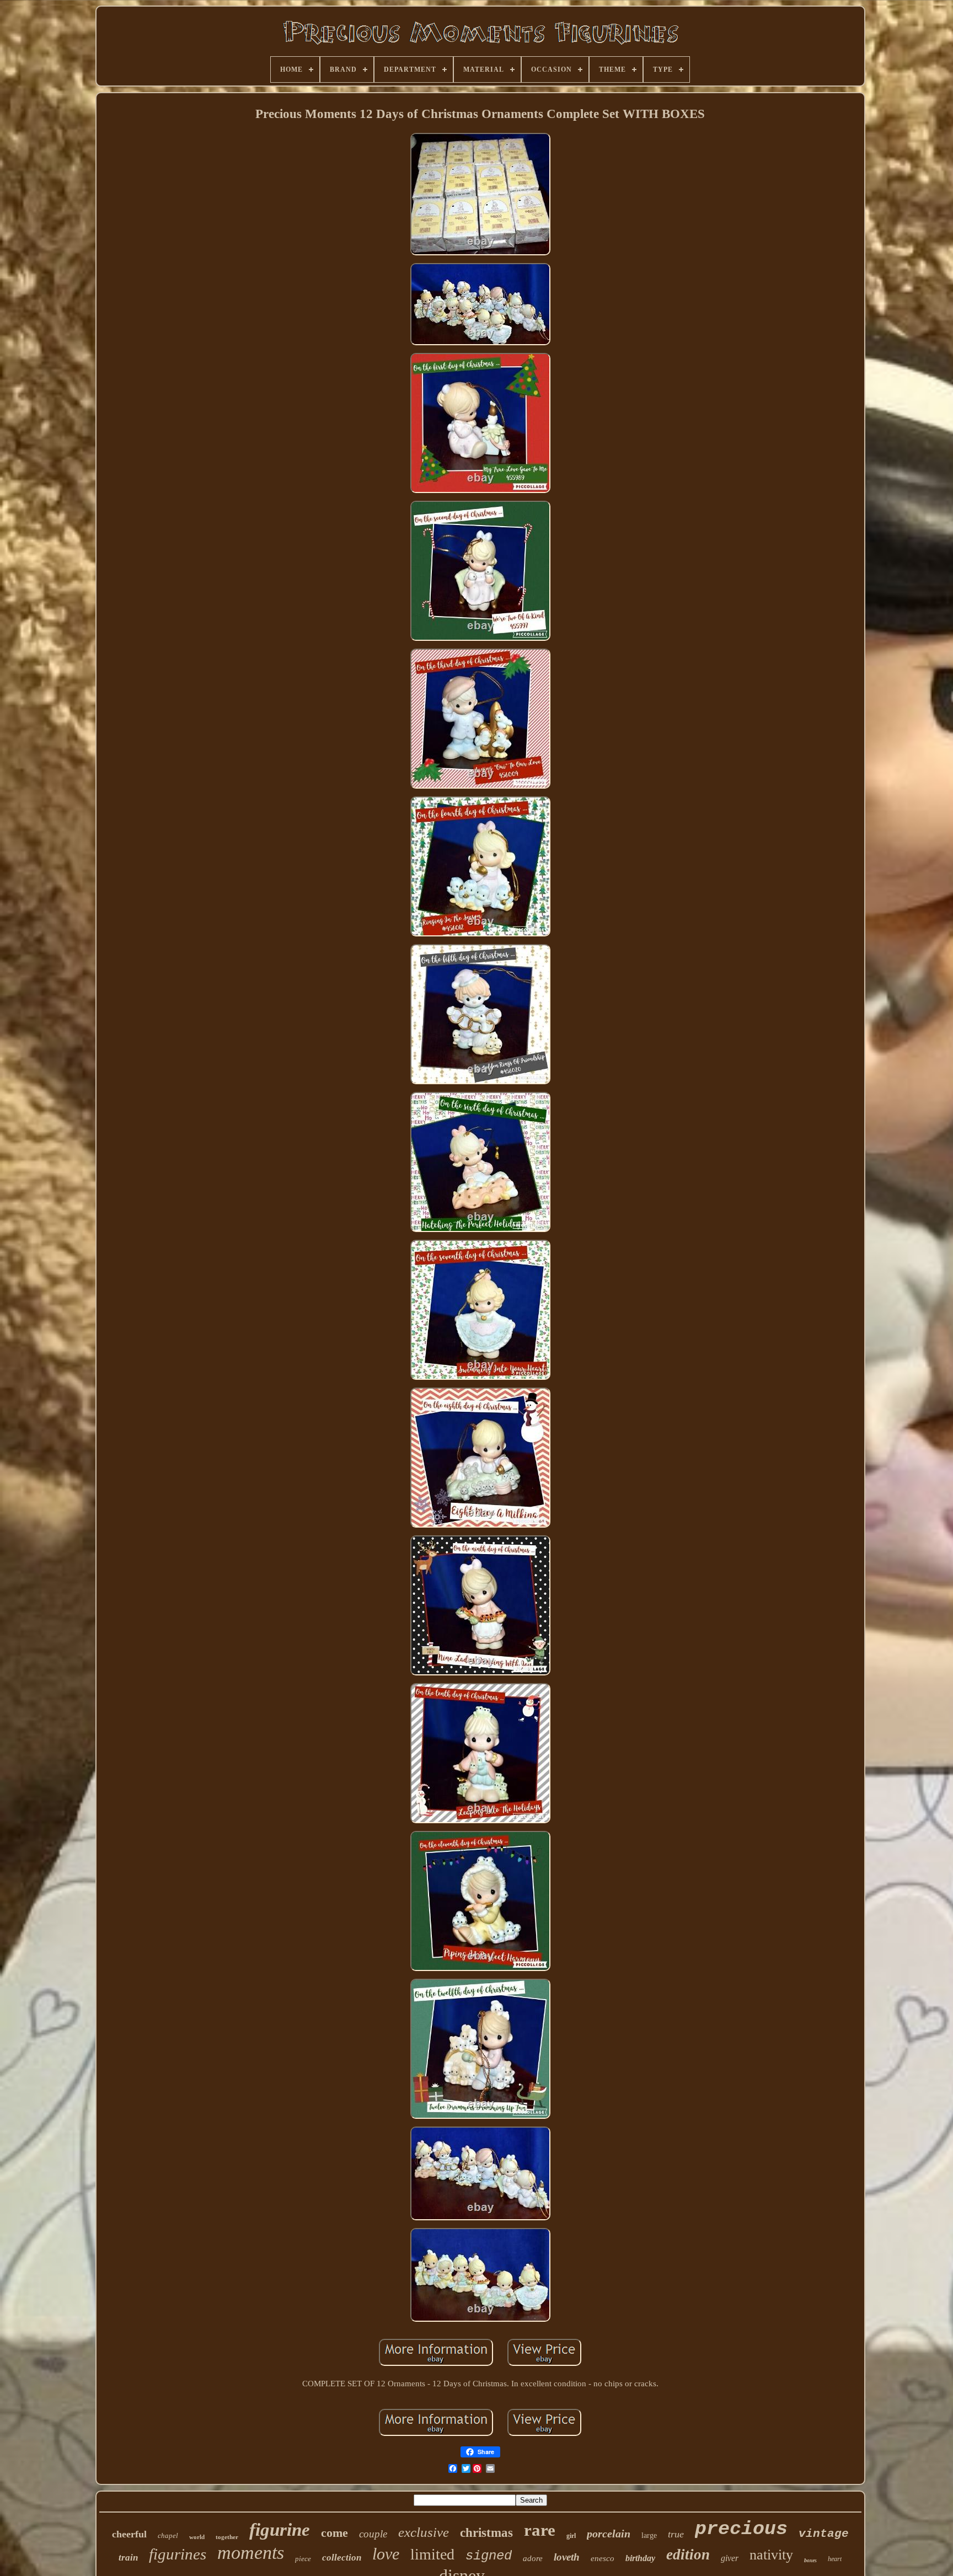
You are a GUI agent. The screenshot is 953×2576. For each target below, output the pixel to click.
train (128, 2558)
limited (432, 2554)
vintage (824, 2534)
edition (688, 2554)
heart (835, 2559)
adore (533, 2558)
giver (730, 2558)
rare (540, 2530)
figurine (280, 2530)
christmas (486, 2533)
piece (303, 2559)
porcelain (609, 2534)
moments (251, 2553)
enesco (603, 2558)
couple (373, 2534)
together (227, 2537)
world (197, 2537)
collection (342, 2558)
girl (571, 2536)
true (676, 2534)
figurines (178, 2554)
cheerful (129, 2534)
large (649, 2535)
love (386, 2554)
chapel (168, 2535)
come (334, 2533)
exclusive (424, 2532)
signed (489, 2556)
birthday (640, 2558)
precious (741, 2529)
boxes (810, 2560)
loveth (567, 2557)
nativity (771, 2555)
